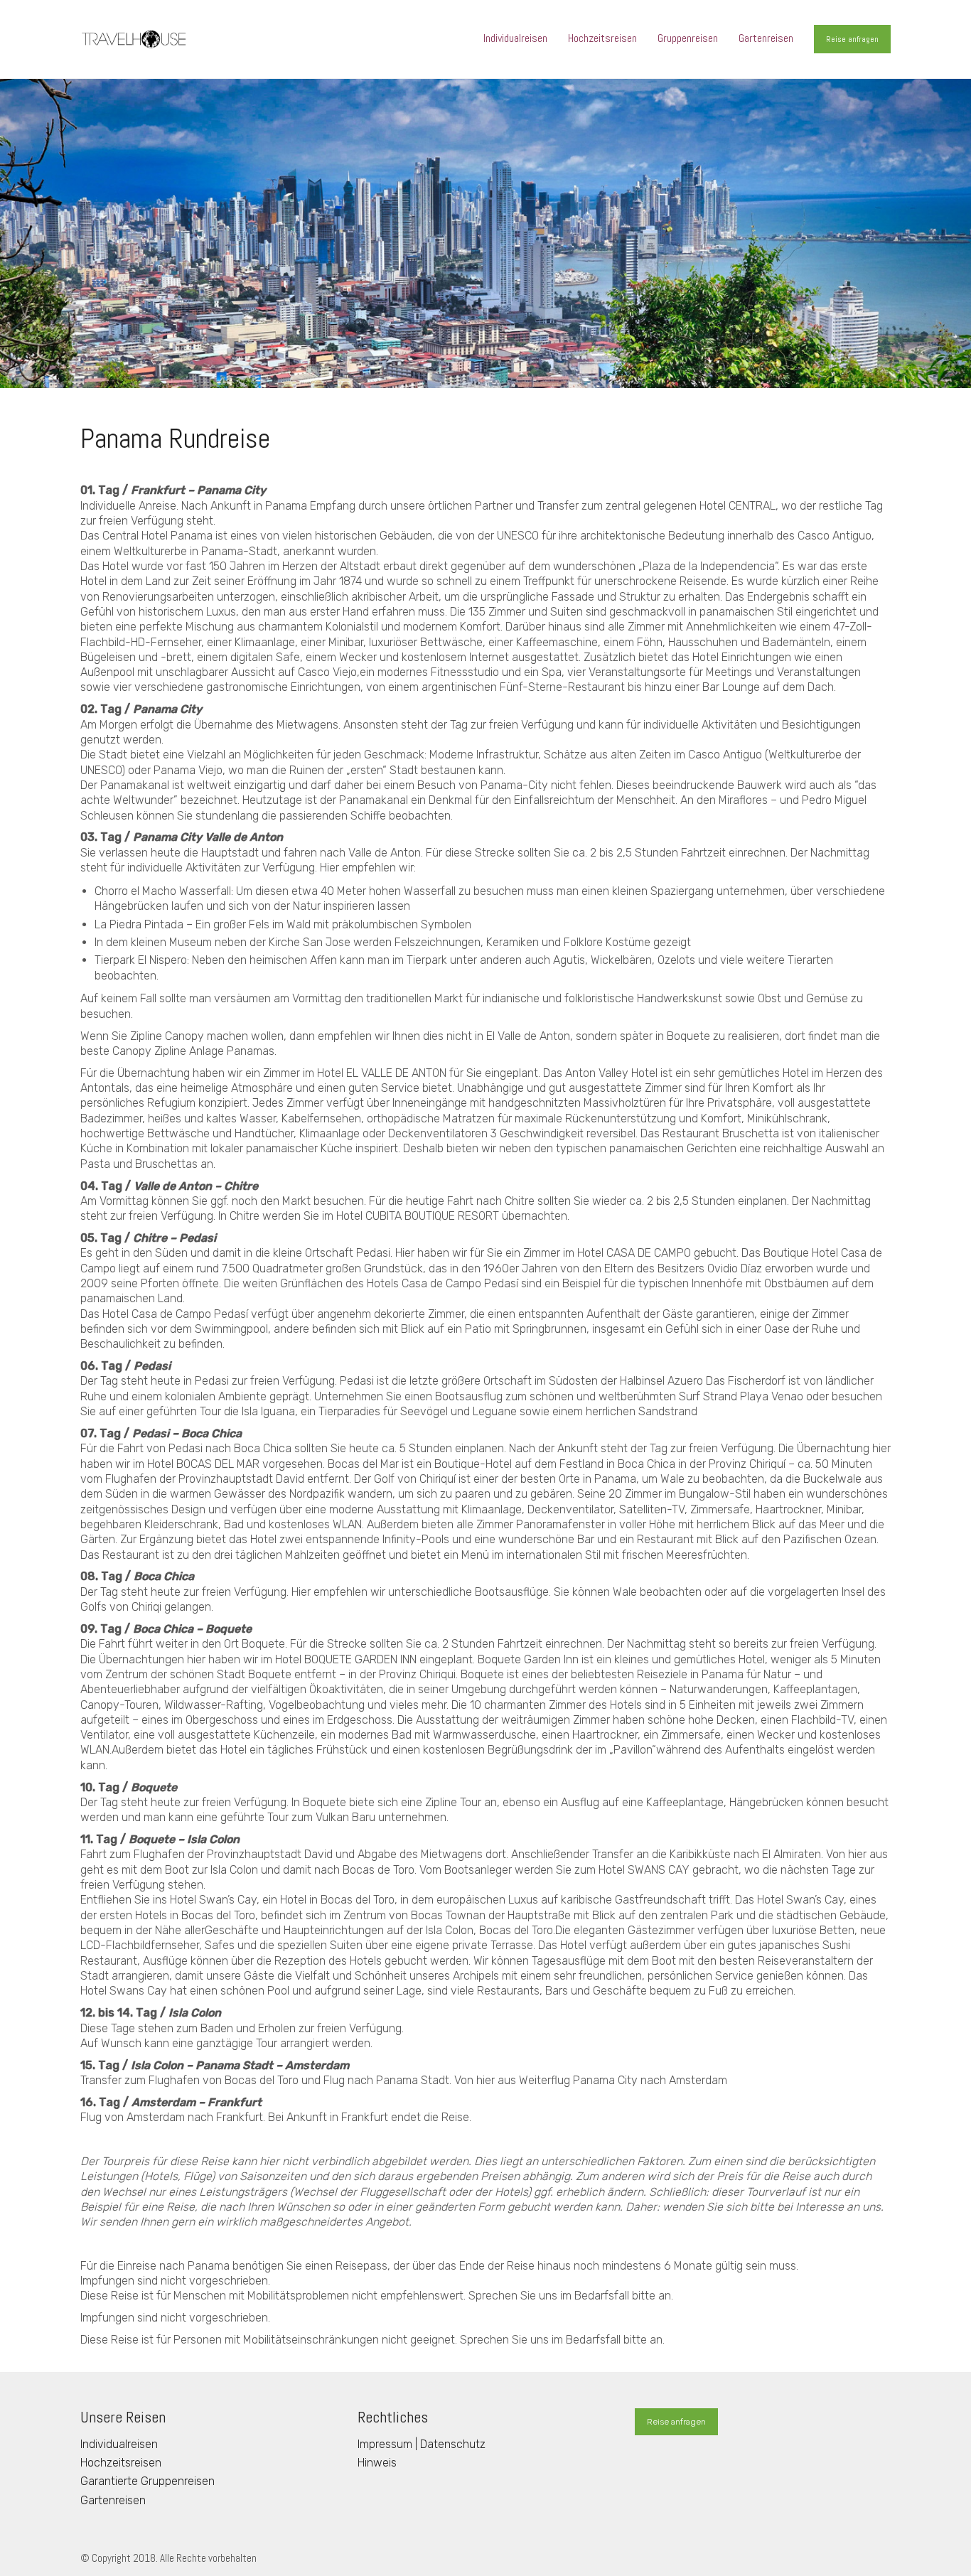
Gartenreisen (113, 2500)
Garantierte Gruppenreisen (147, 2481)
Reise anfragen (852, 39)
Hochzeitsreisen (121, 2463)
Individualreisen (119, 2444)
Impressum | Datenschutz (422, 2444)
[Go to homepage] (134, 39)
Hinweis (377, 2463)
